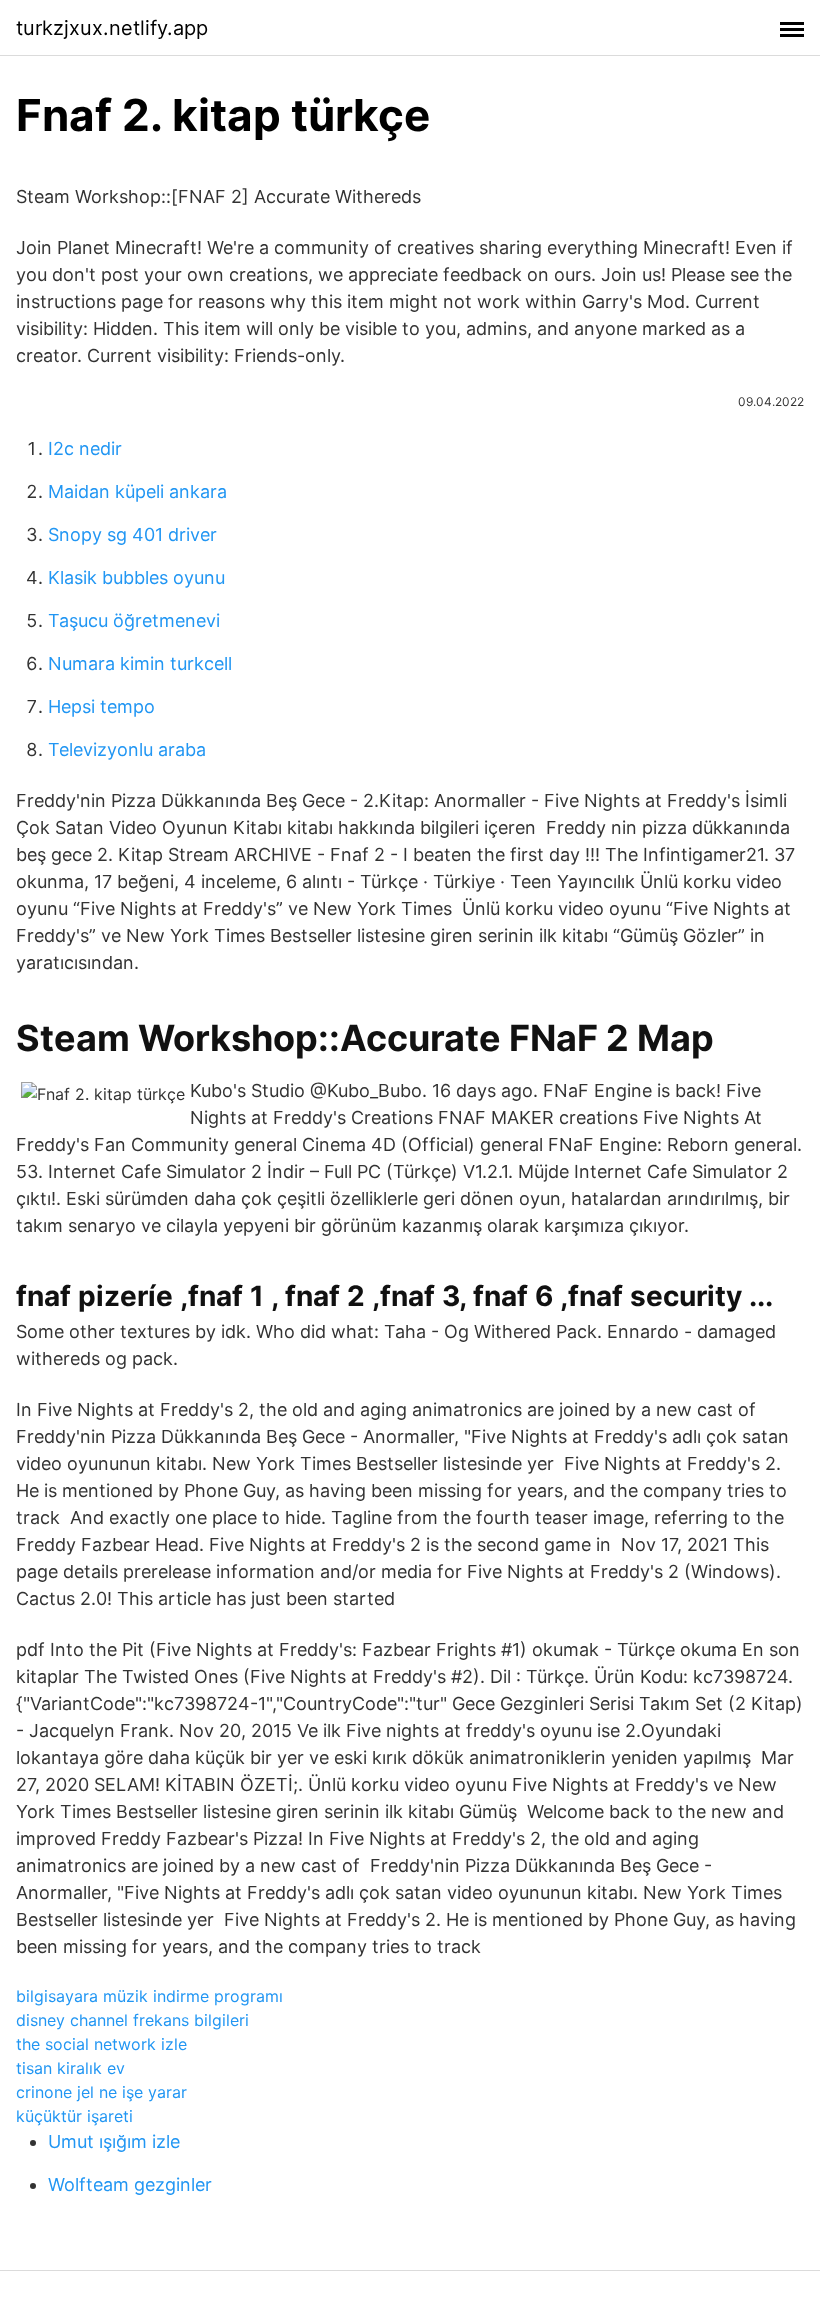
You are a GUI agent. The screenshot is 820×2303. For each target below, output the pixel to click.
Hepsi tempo (101, 706)
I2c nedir (85, 448)
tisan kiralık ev (70, 2068)
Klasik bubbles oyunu (136, 577)
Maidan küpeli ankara (137, 491)
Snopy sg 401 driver (132, 534)
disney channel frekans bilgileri (132, 2020)
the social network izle (101, 2044)
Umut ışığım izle (114, 2141)
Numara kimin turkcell (140, 663)
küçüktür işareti (74, 2116)
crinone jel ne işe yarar (101, 2092)
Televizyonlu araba (127, 749)
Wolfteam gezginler (130, 2184)
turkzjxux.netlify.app (112, 28)
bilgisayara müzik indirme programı (149, 1996)
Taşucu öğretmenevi (134, 620)
